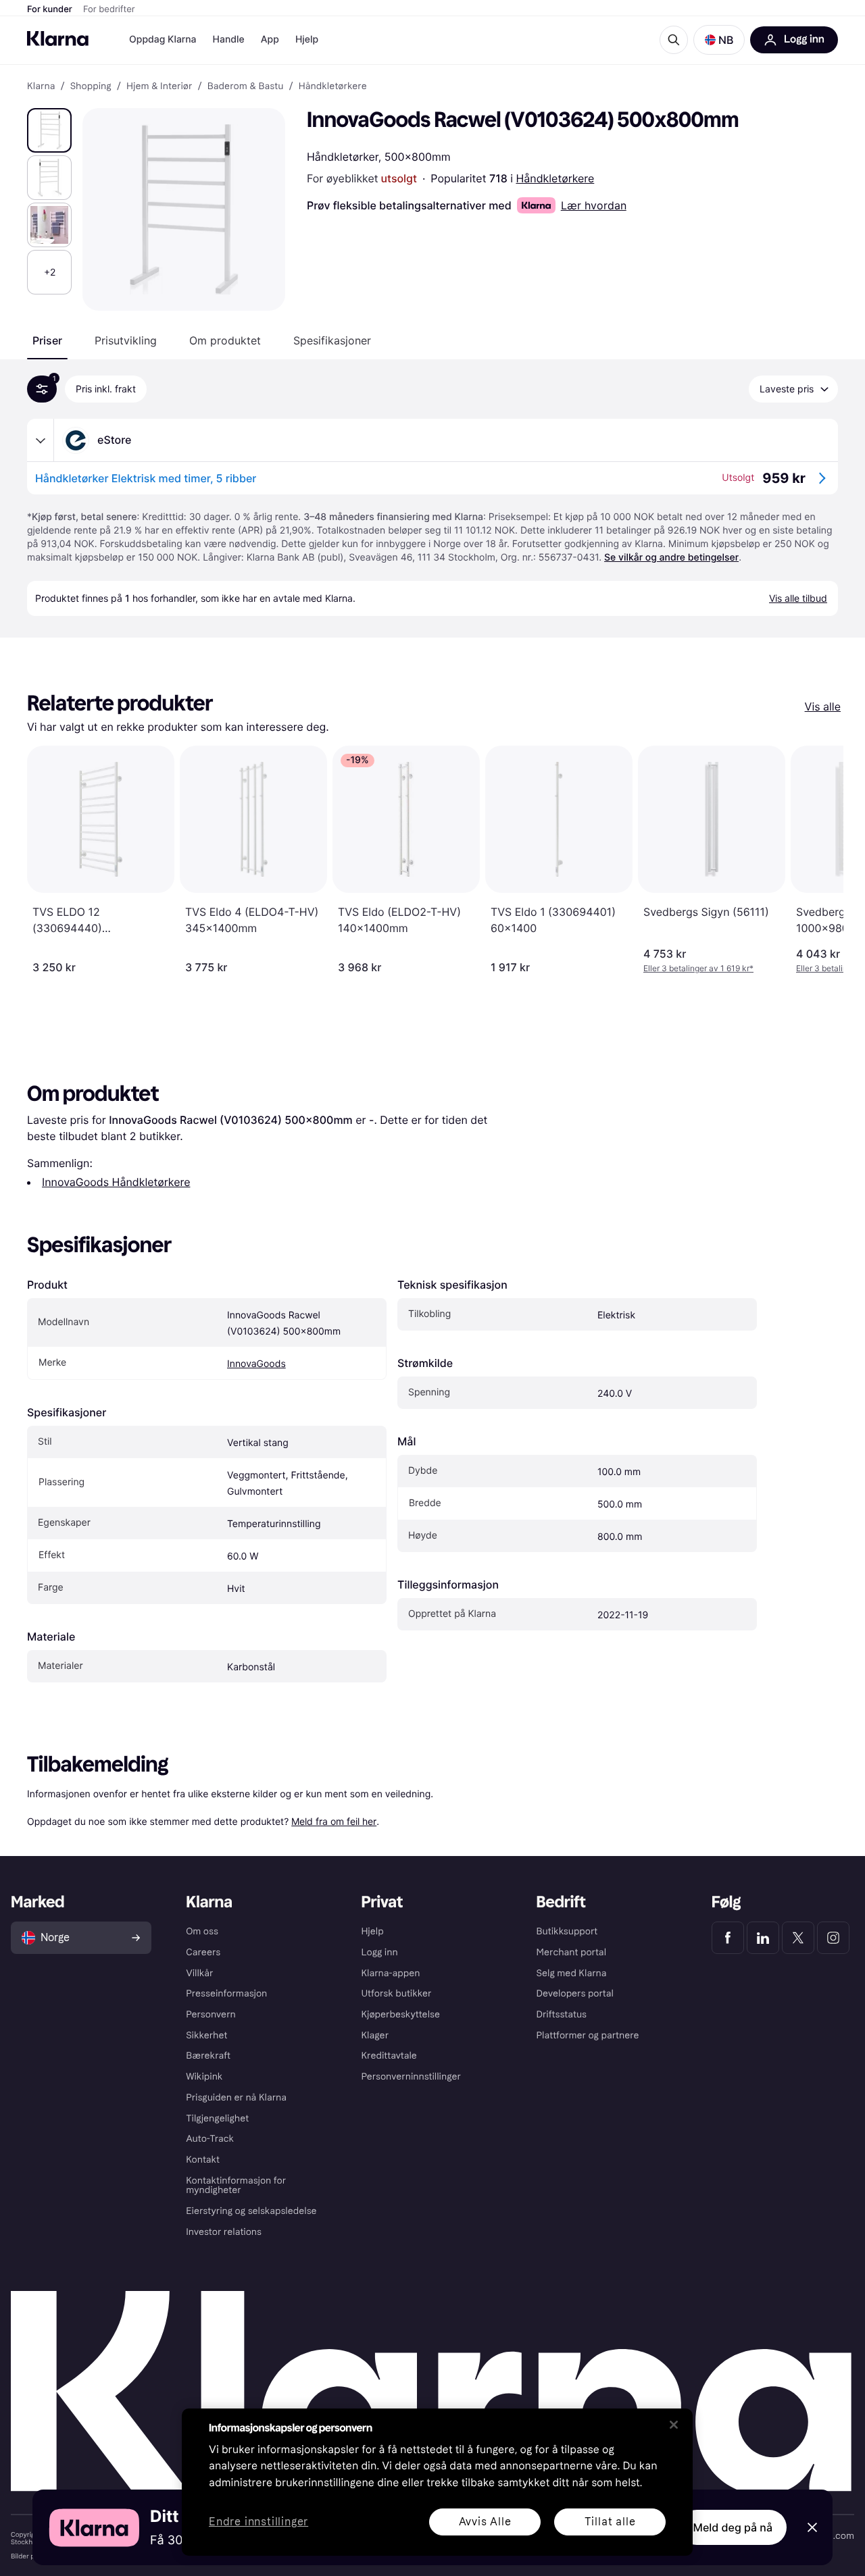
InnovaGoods (256, 1364)
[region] (437, 2482)
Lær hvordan (594, 205)
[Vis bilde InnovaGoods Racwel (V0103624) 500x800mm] (49, 130)
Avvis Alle (485, 2522)
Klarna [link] (41, 86)
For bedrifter (109, 9)
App (270, 40)
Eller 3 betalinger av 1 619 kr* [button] (698, 968)
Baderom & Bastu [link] (246, 86)
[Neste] (819, 860)
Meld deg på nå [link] (733, 2527)
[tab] (47, 340)
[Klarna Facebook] (728, 1938)
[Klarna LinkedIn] (763, 1938)
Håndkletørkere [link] (333, 86)
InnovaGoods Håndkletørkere (116, 1182)
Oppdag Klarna (163, 40)
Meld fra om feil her (334, 1821)
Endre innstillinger (258, 2522)
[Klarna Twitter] (798, 1938)
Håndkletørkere (555, 178)
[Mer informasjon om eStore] (41, 440)
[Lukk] (674, 2425)
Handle (229, 40)
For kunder (50, 9)
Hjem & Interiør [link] (159, 86)
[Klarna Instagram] (833, 1938)
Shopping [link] (91, 86)
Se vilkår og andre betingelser (671, 558)
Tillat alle (610, 2522)
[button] (719, 40)
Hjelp (307, 40)
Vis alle (823, 706)
